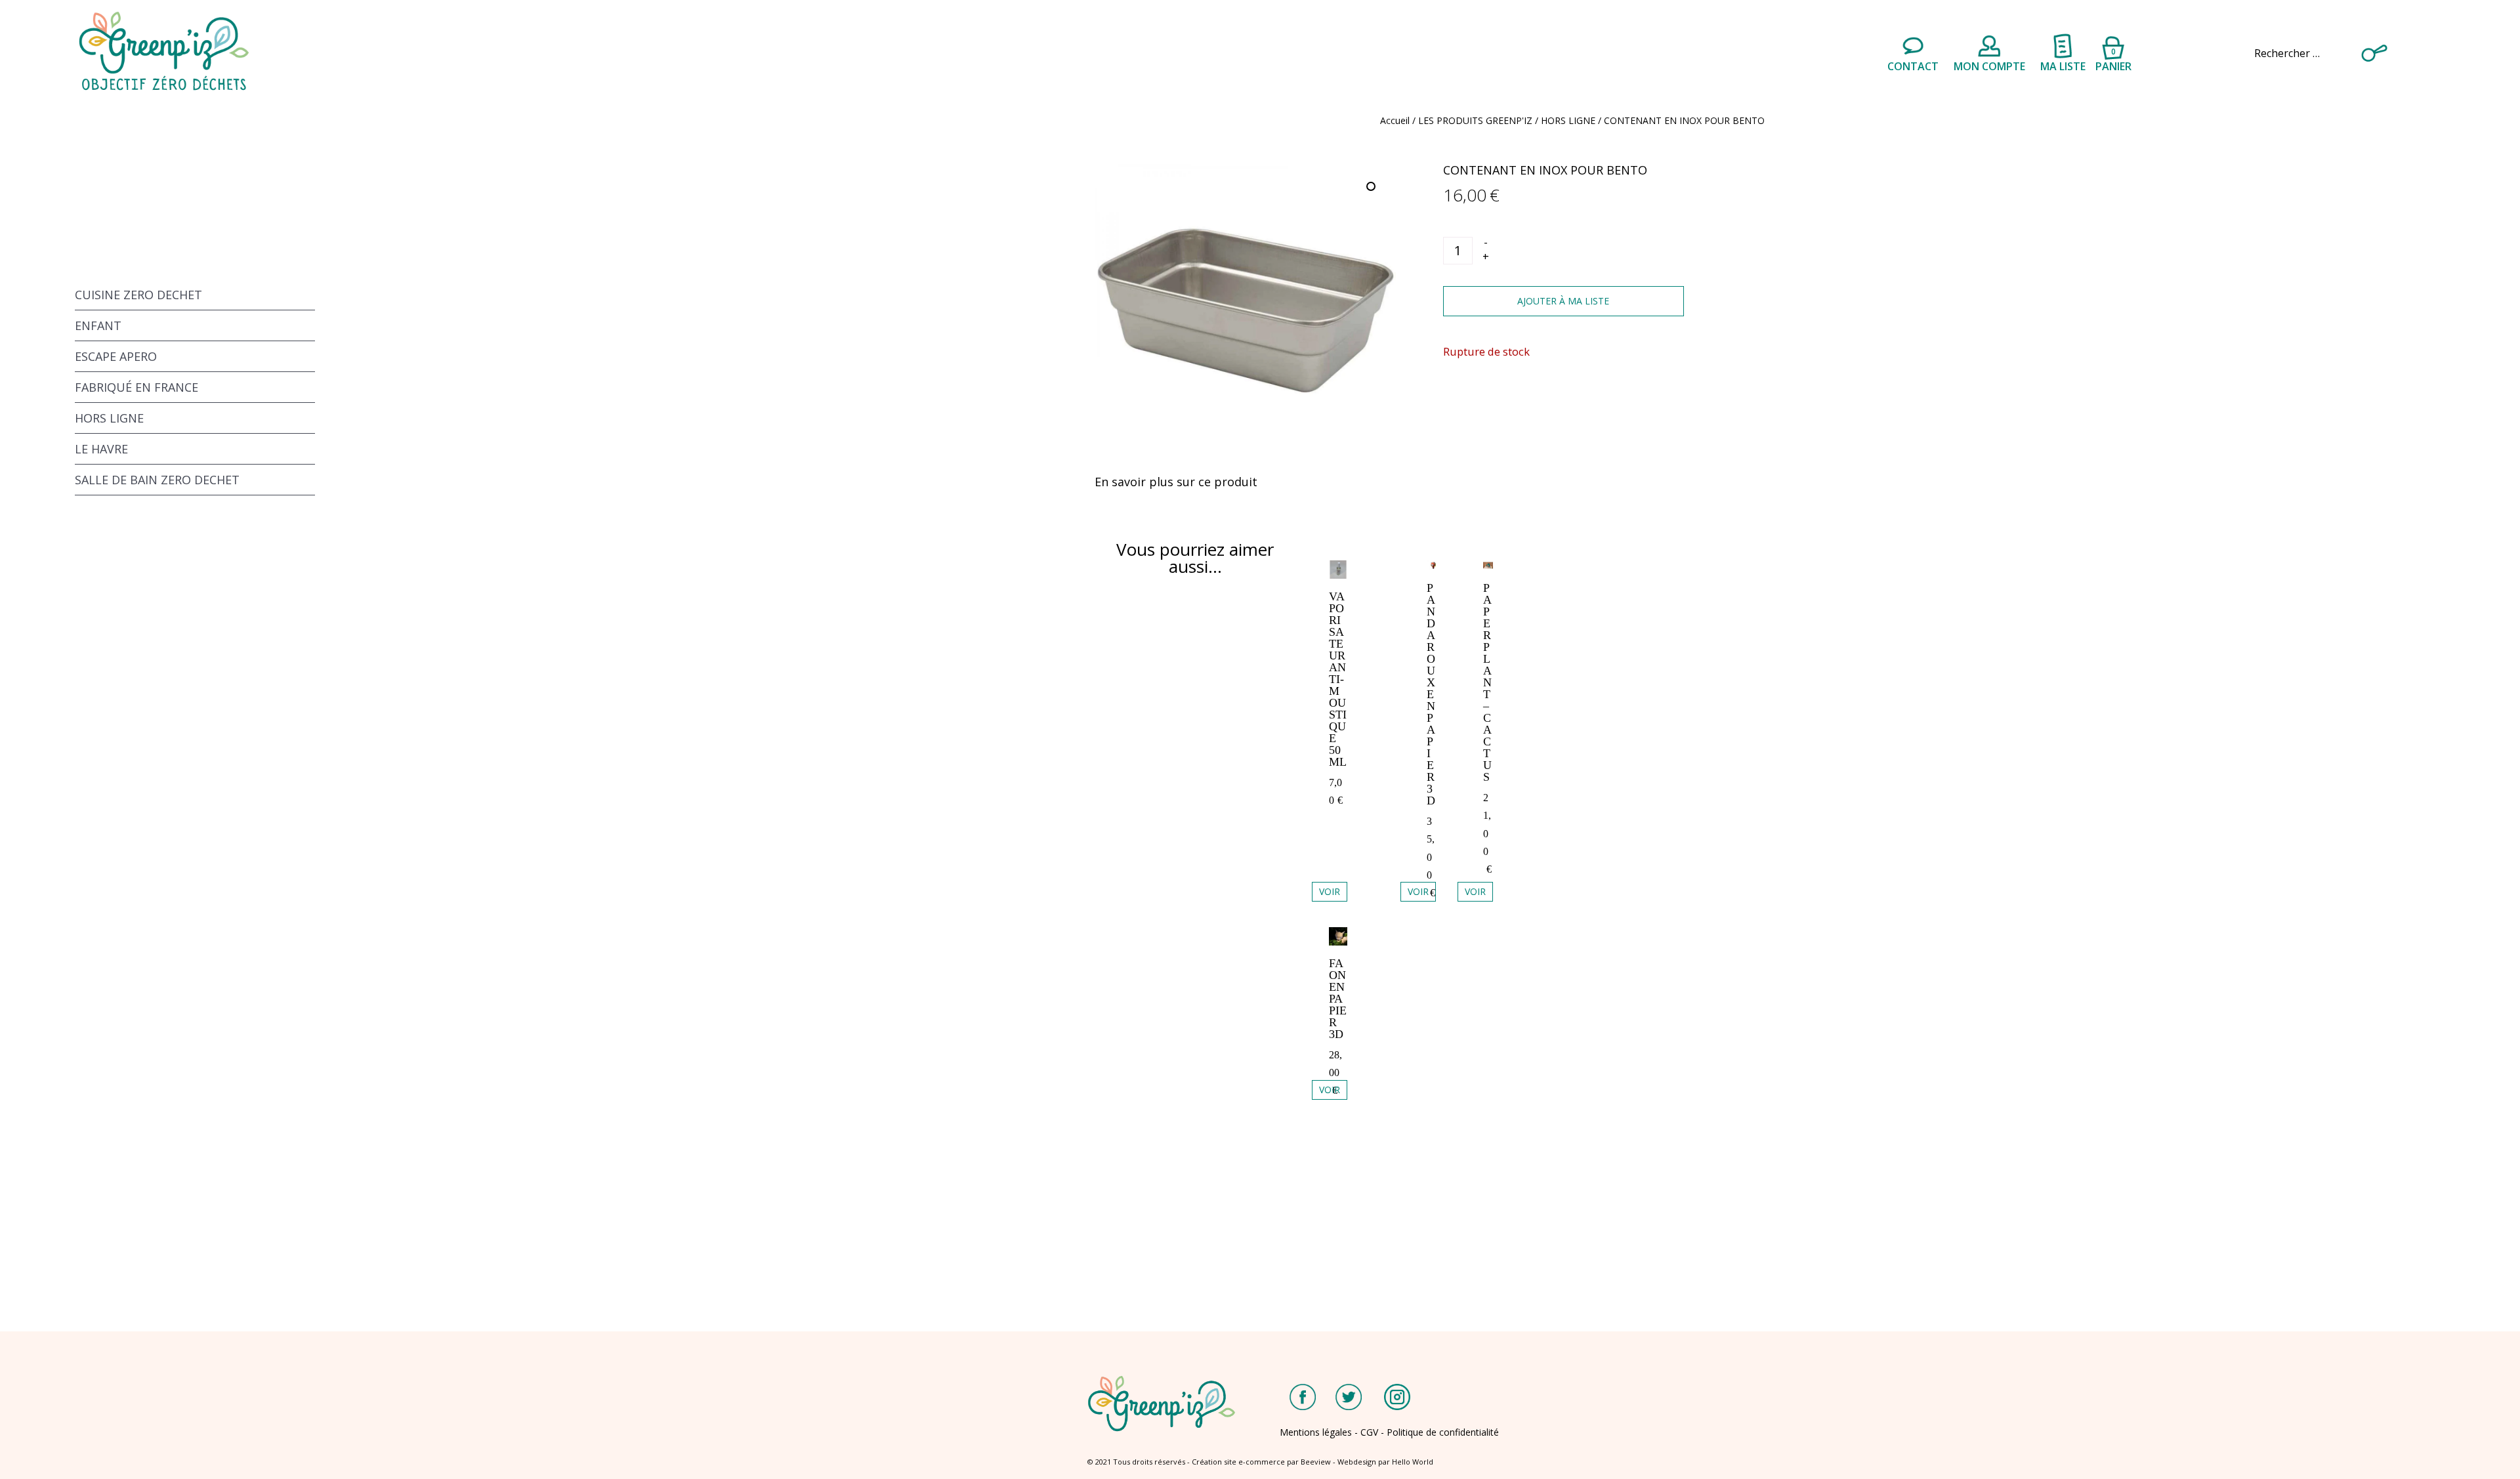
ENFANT (98, 325)
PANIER (2113, 58)
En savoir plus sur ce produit (1176, 482)
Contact (1913, 66)
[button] (1372, 188)
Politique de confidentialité (1443, 1432)
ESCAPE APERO (116, 356)
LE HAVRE (101, 449)
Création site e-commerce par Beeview (1261, 1462)
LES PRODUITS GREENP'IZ (1475, 120)
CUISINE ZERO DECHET (138, 295)
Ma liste (2063, 66)
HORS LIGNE (1568, 120)
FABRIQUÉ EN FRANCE (136, 387)
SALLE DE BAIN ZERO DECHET (157, 480)
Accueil (1395, 120)
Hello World (1413, 1462)
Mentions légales (1316, 1432)
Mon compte (1989, 66)
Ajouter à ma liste (1563, 301)
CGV (1369, 1432)
